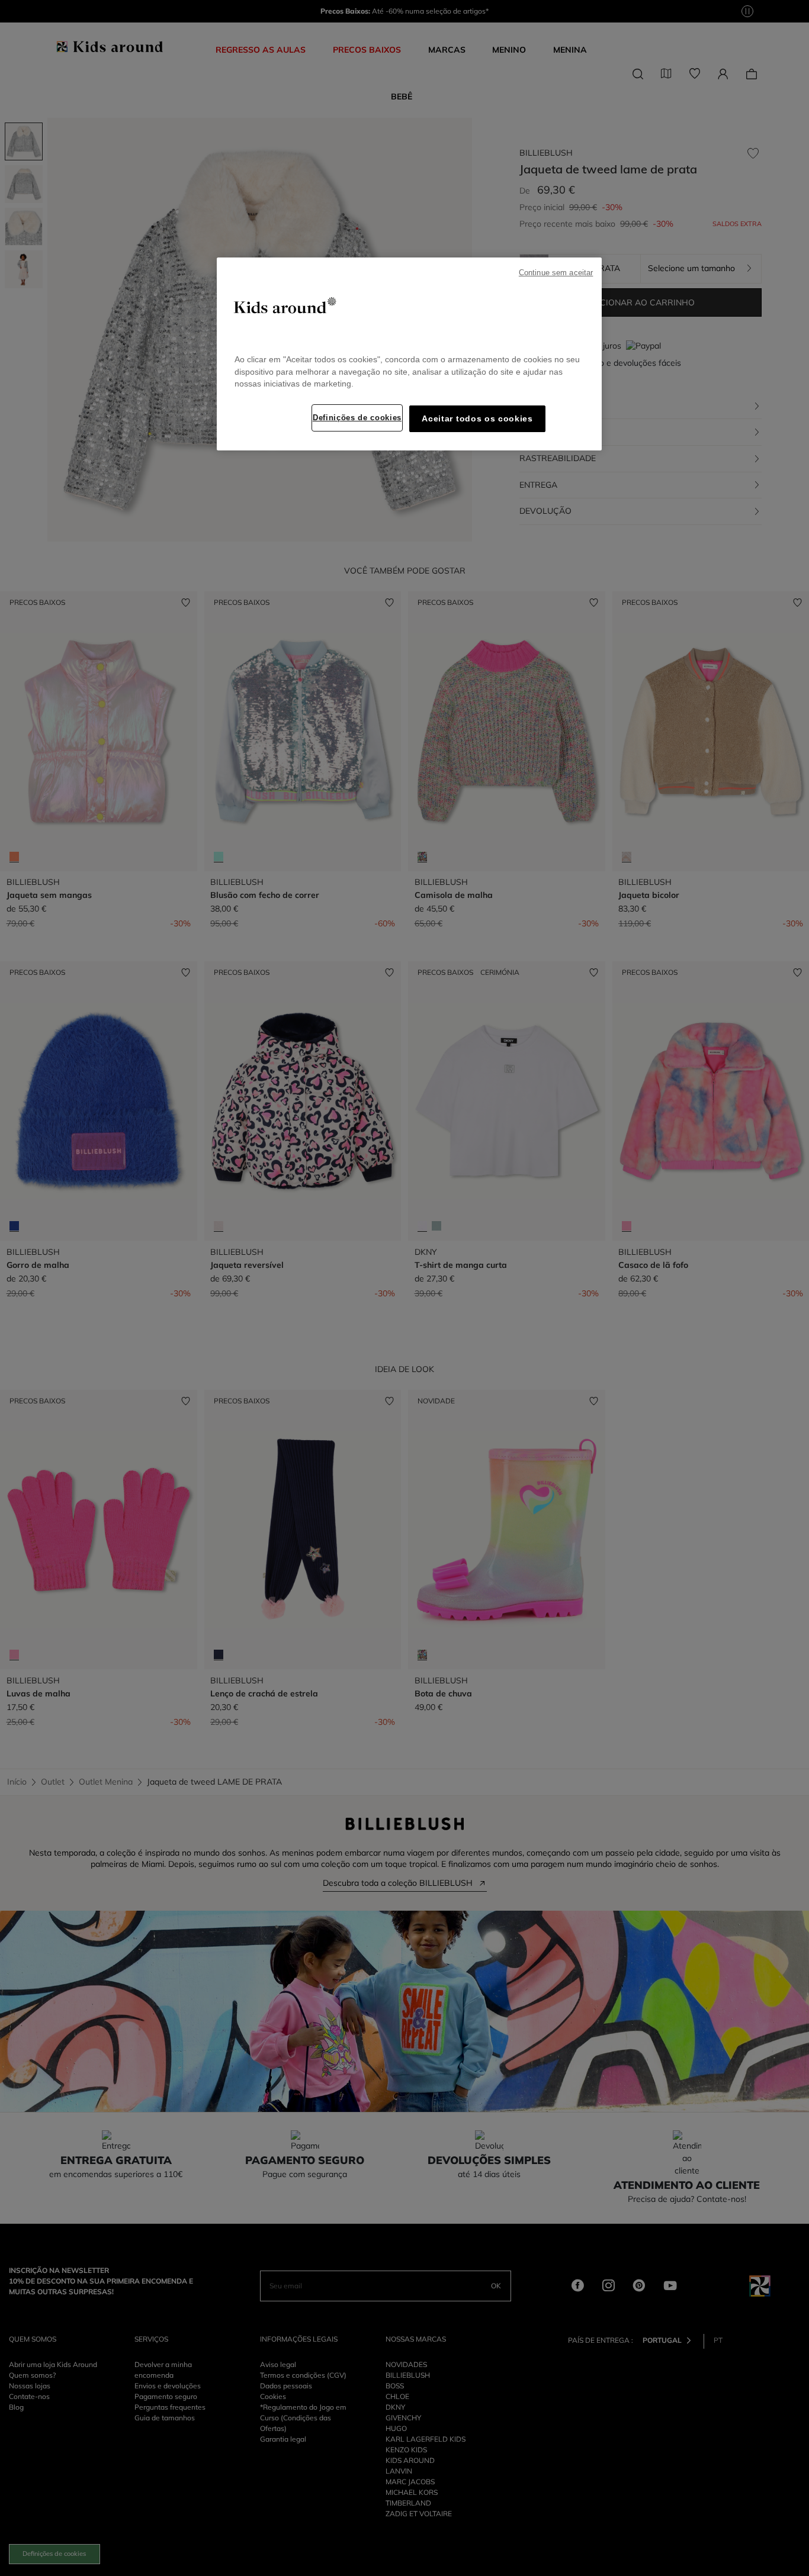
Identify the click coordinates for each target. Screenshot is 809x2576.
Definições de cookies (357, 418)
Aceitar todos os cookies (477, 419)
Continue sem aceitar (556, 273)
